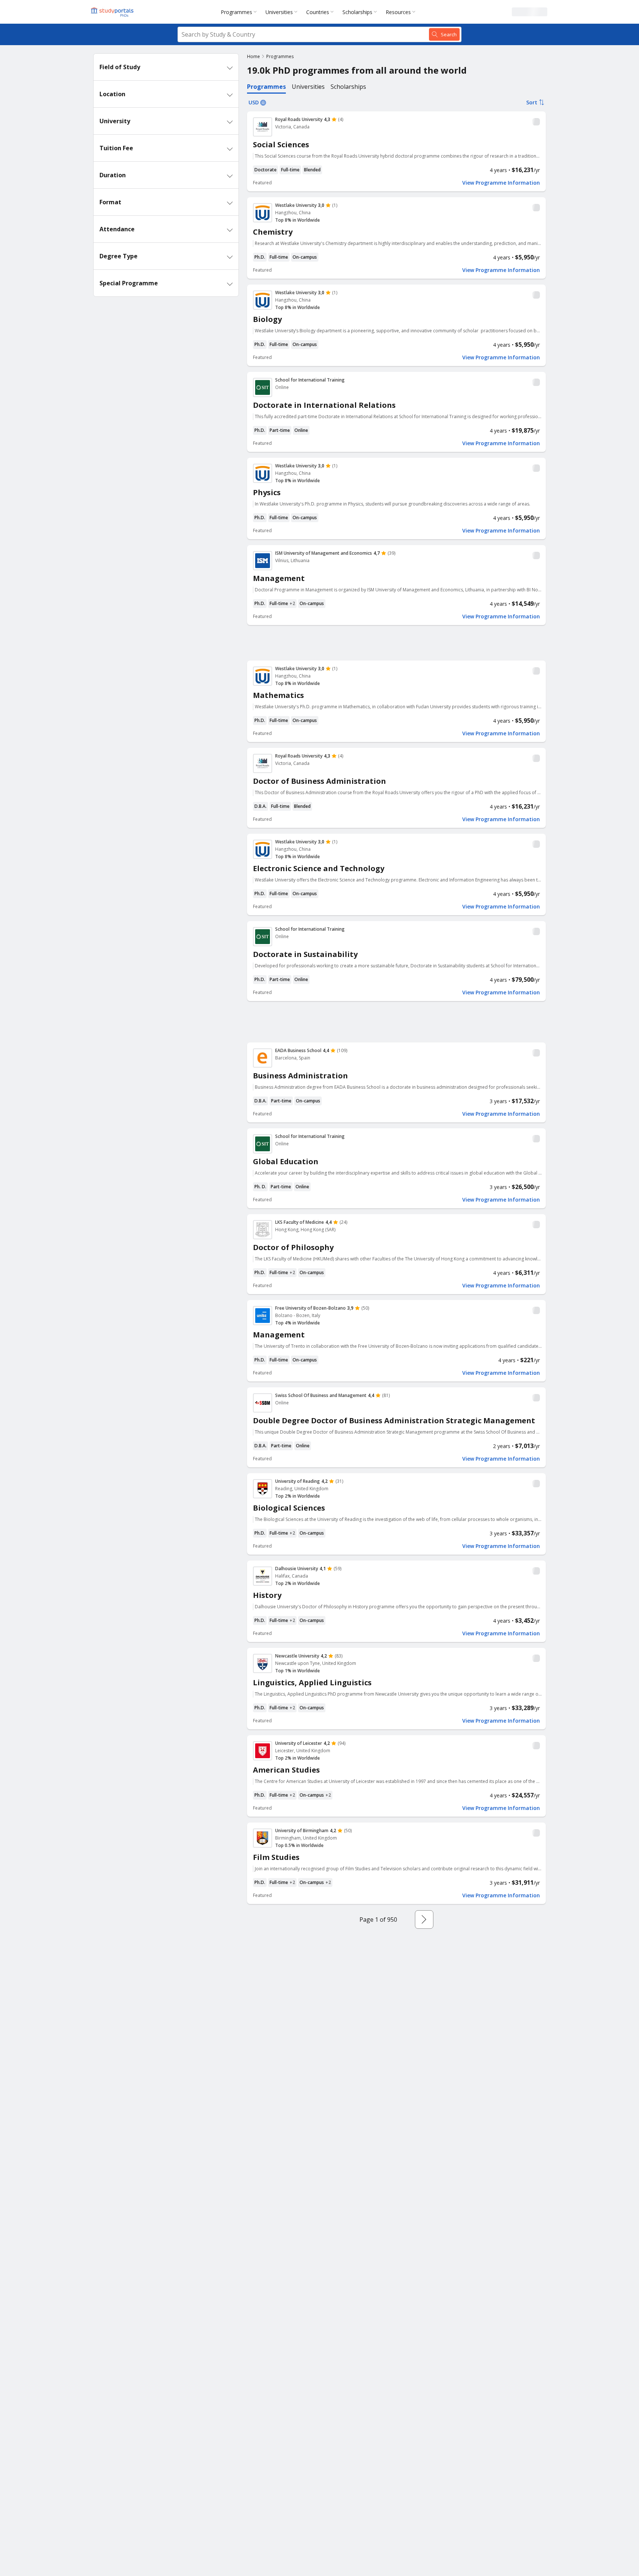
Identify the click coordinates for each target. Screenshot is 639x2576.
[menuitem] (240, 12)
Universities (279, 12)
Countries (318, 12)
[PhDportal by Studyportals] (114, 12)
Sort (532, 102)
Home (253, 56)
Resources (398, 12)
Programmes (236, 12)
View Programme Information (501, 183)
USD (254, 102)
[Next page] (424, 1920)
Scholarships (357, 12)
